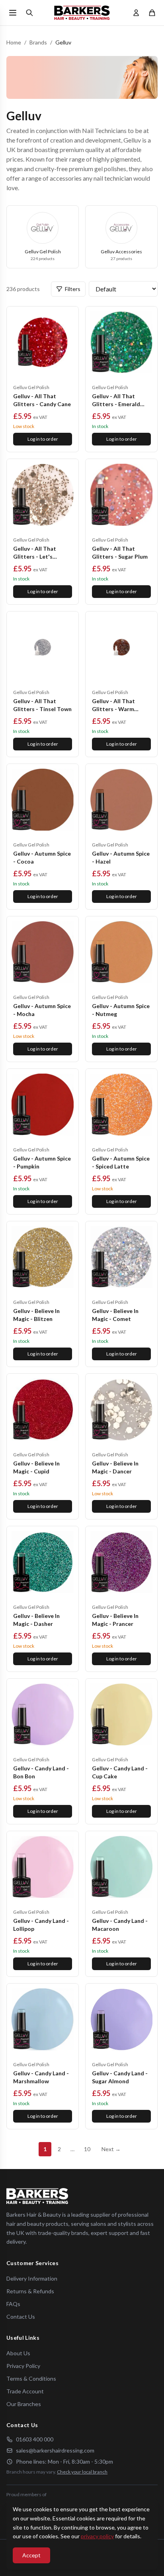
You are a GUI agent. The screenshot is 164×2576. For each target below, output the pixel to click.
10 (87, 2149)
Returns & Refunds (30, 2291)
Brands (38, 42)
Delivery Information (32, 2278)
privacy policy (97, 2536)
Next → (111, 2149)
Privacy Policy (23, 2366)
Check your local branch (82, 2472)
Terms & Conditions (31, 2378)
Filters (73, 289)
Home (14, 42)
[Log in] (136, 13)
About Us (18, 2353)
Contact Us (21, 2317)
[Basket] (152, 13)
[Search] (29, 13)
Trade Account (25, 2391)
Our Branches (24, 2404)
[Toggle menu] (13, 13)
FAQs (13, 2304)
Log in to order (43, 439)
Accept (31, 2555)
